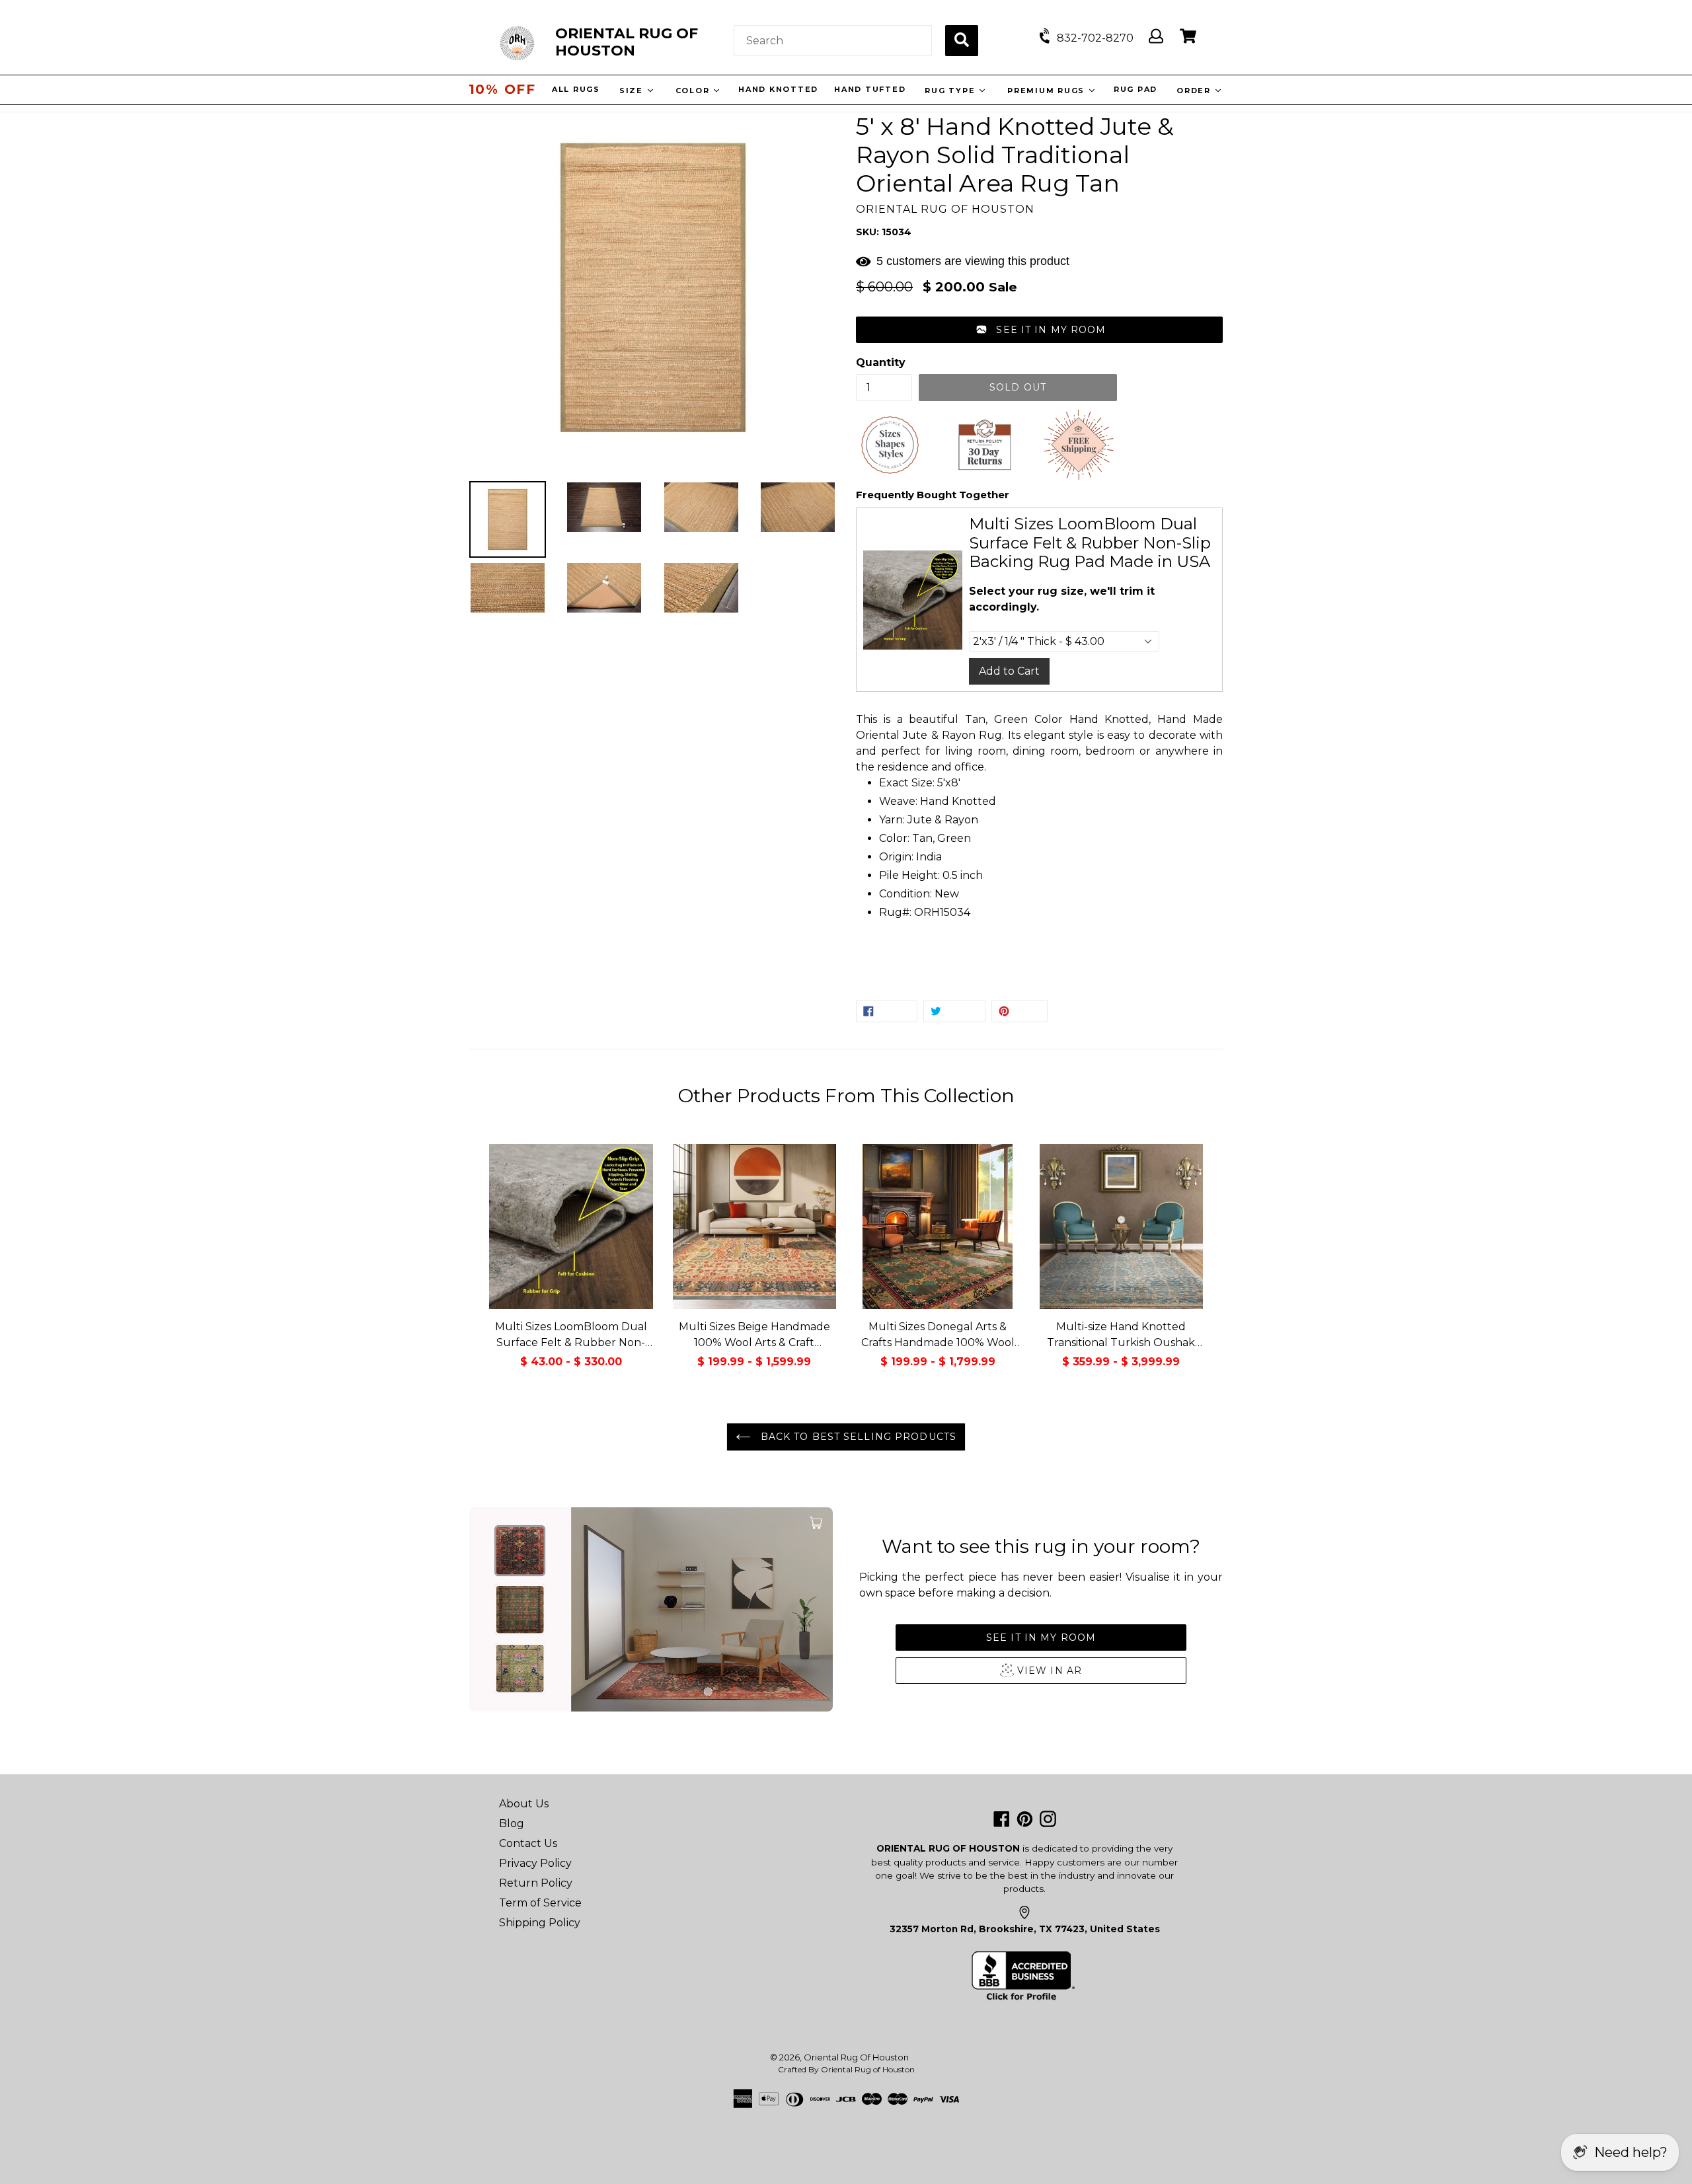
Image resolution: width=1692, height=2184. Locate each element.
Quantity (881, 362)
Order (1197, 91)
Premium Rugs (1049, 91)
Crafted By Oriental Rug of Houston (846, 2069)
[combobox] (833, 41)
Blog (512, 1824)
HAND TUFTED (871, 89)
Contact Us (528, 1843)
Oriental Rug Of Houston (856, 2057)
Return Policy (536, 1883)
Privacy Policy (535, 1863)
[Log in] (1156, 37)
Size (634, 91)
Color (696, 91)
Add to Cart (1009, 671)
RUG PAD (1137, 89)
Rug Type (953, 91)
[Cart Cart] (1188, 37)
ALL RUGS (577, 89)
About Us (524, 1804)
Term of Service (540, 1903)
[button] (1039, 330)
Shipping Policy (540, 1923)
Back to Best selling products (857, 1437)
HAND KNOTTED (780, 89)
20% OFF (502, 89)
